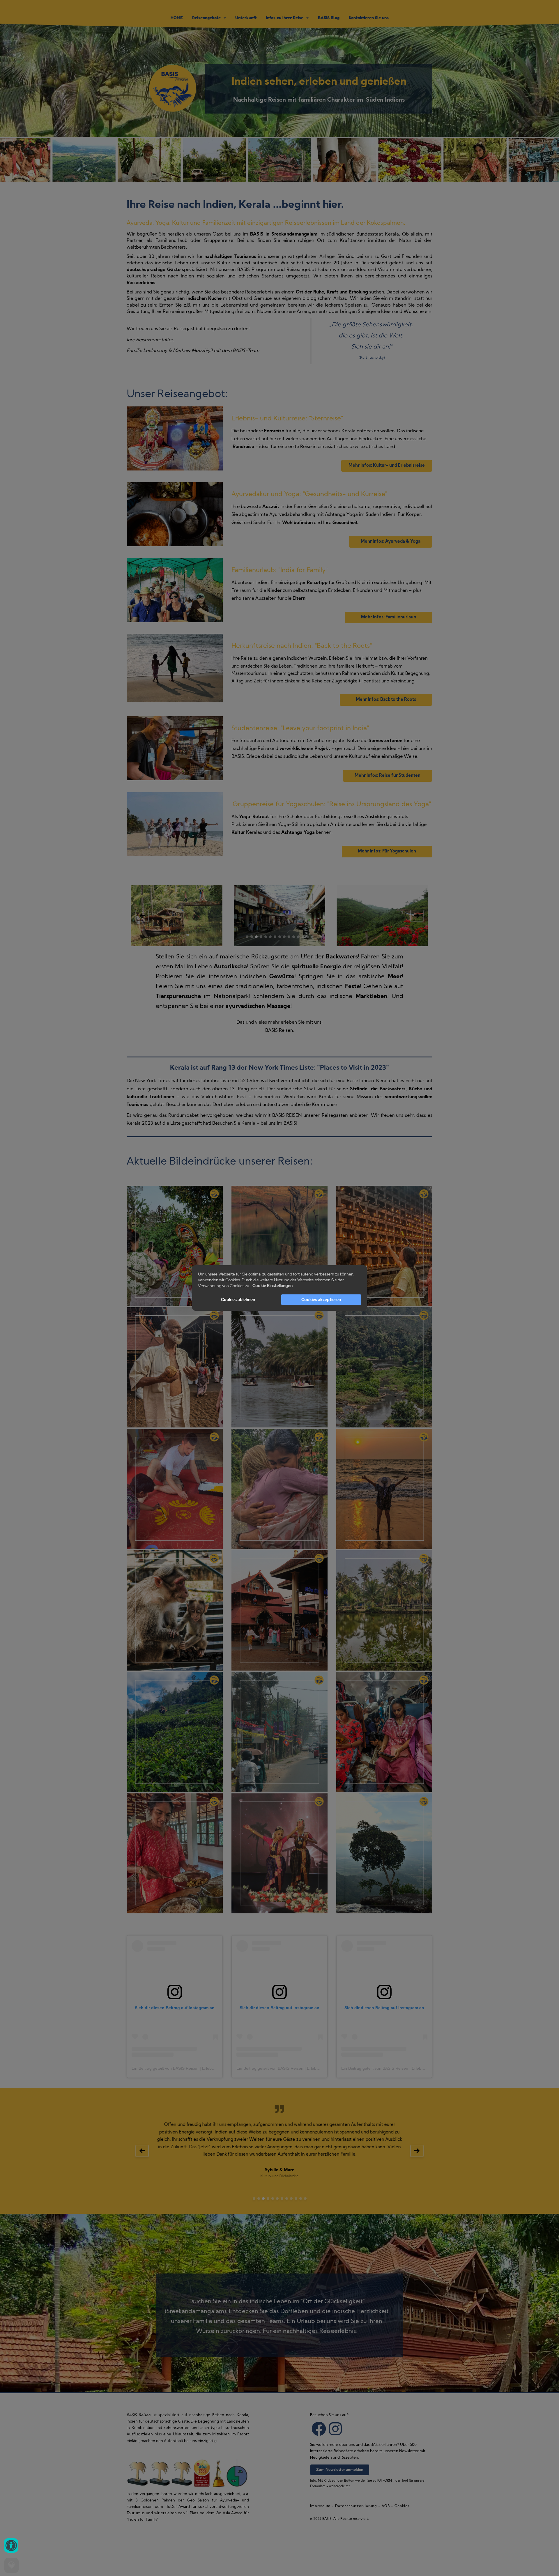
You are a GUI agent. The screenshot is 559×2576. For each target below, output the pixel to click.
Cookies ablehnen (238, 1300)
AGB (386, 2506)
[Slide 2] (252, 937)
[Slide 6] (270, 937)
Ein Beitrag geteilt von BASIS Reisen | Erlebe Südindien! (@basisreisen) (198, 2068)
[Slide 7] (275, 937)
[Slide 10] (289, 937)
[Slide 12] (298, 937)
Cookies (402, 2506)
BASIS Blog (329, 18)
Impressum (320, 2506)
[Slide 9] (284, 937)
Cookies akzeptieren (321, 1300)
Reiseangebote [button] (208, 18)
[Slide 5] (266, 937)
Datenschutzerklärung (356, 2506)
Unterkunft (246, 18)
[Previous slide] (142, 916)
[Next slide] (417, 916)
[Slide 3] (256, 937)
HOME (177, 18)
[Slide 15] (312, 937)
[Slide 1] (247, 937)
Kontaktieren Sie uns (369, 18)
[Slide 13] (303, 937)
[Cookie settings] (12, 2565)
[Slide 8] (280, 937)
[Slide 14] (308, 937)
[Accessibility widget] (11, 2545)
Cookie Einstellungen (273, 1286)
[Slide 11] (294, 937)
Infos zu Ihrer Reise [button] (286, 18)
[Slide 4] (261, 937)
